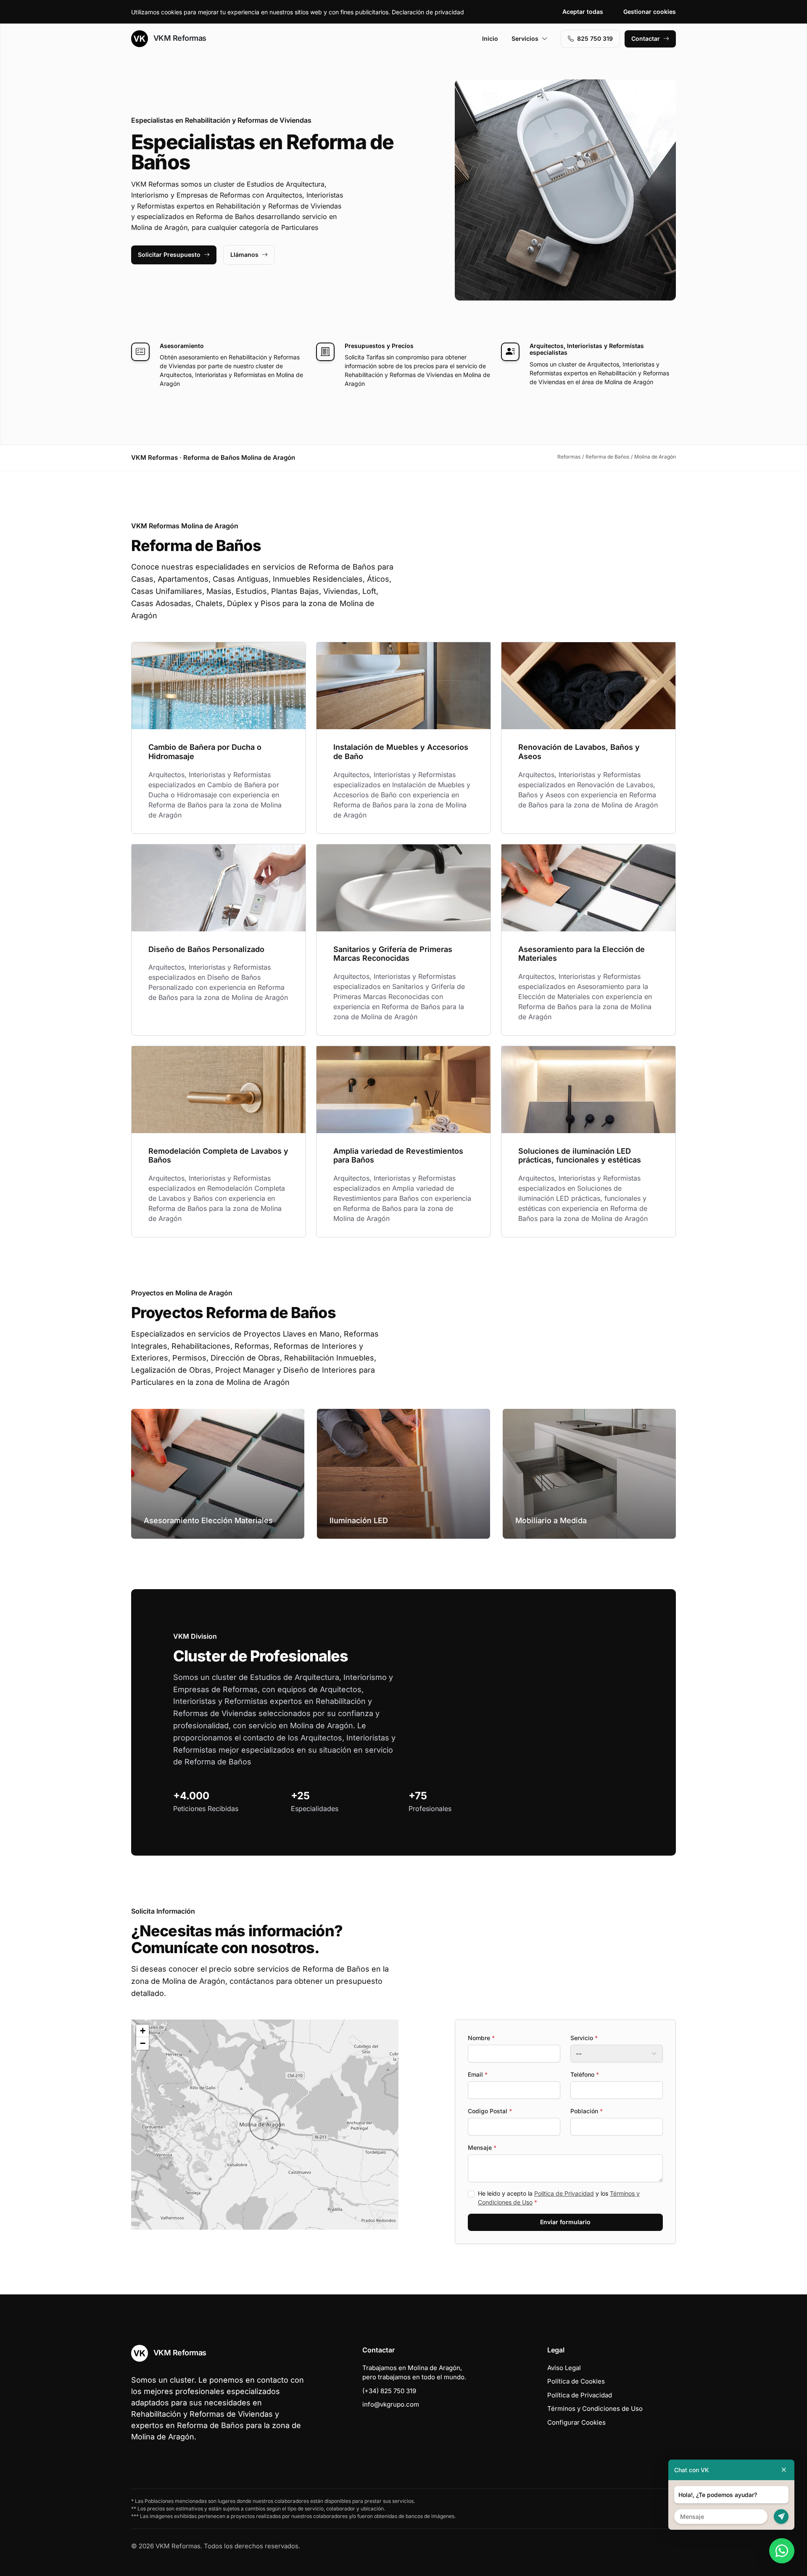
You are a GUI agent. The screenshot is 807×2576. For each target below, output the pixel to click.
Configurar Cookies (576, 2422)
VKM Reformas (179, 38)
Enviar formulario (565, 2222)
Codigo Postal (490, 2111)
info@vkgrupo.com (391, 2404)
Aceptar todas (583, 12)
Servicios (525, 38)
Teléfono (585, 2074)
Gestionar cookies (650, 12)
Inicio (490, 38)
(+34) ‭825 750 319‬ (389, 2391)
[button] (265, 2125)
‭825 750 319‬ (595, 38)
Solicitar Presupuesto (169, 254)
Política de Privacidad (564, 2193)
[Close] (784, 2470)
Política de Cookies (576, 2381)
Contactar (646, 38)
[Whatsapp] (782, 2551)
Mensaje (482, 2148)
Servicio (584, 2038)
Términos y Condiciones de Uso (595, 2409)
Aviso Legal (564, 2368)
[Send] (781, 2517)
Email (478, 2074)
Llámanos (244, 254)
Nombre (481, 2038)
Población (587, 2111)
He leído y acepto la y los (559, 2198)
